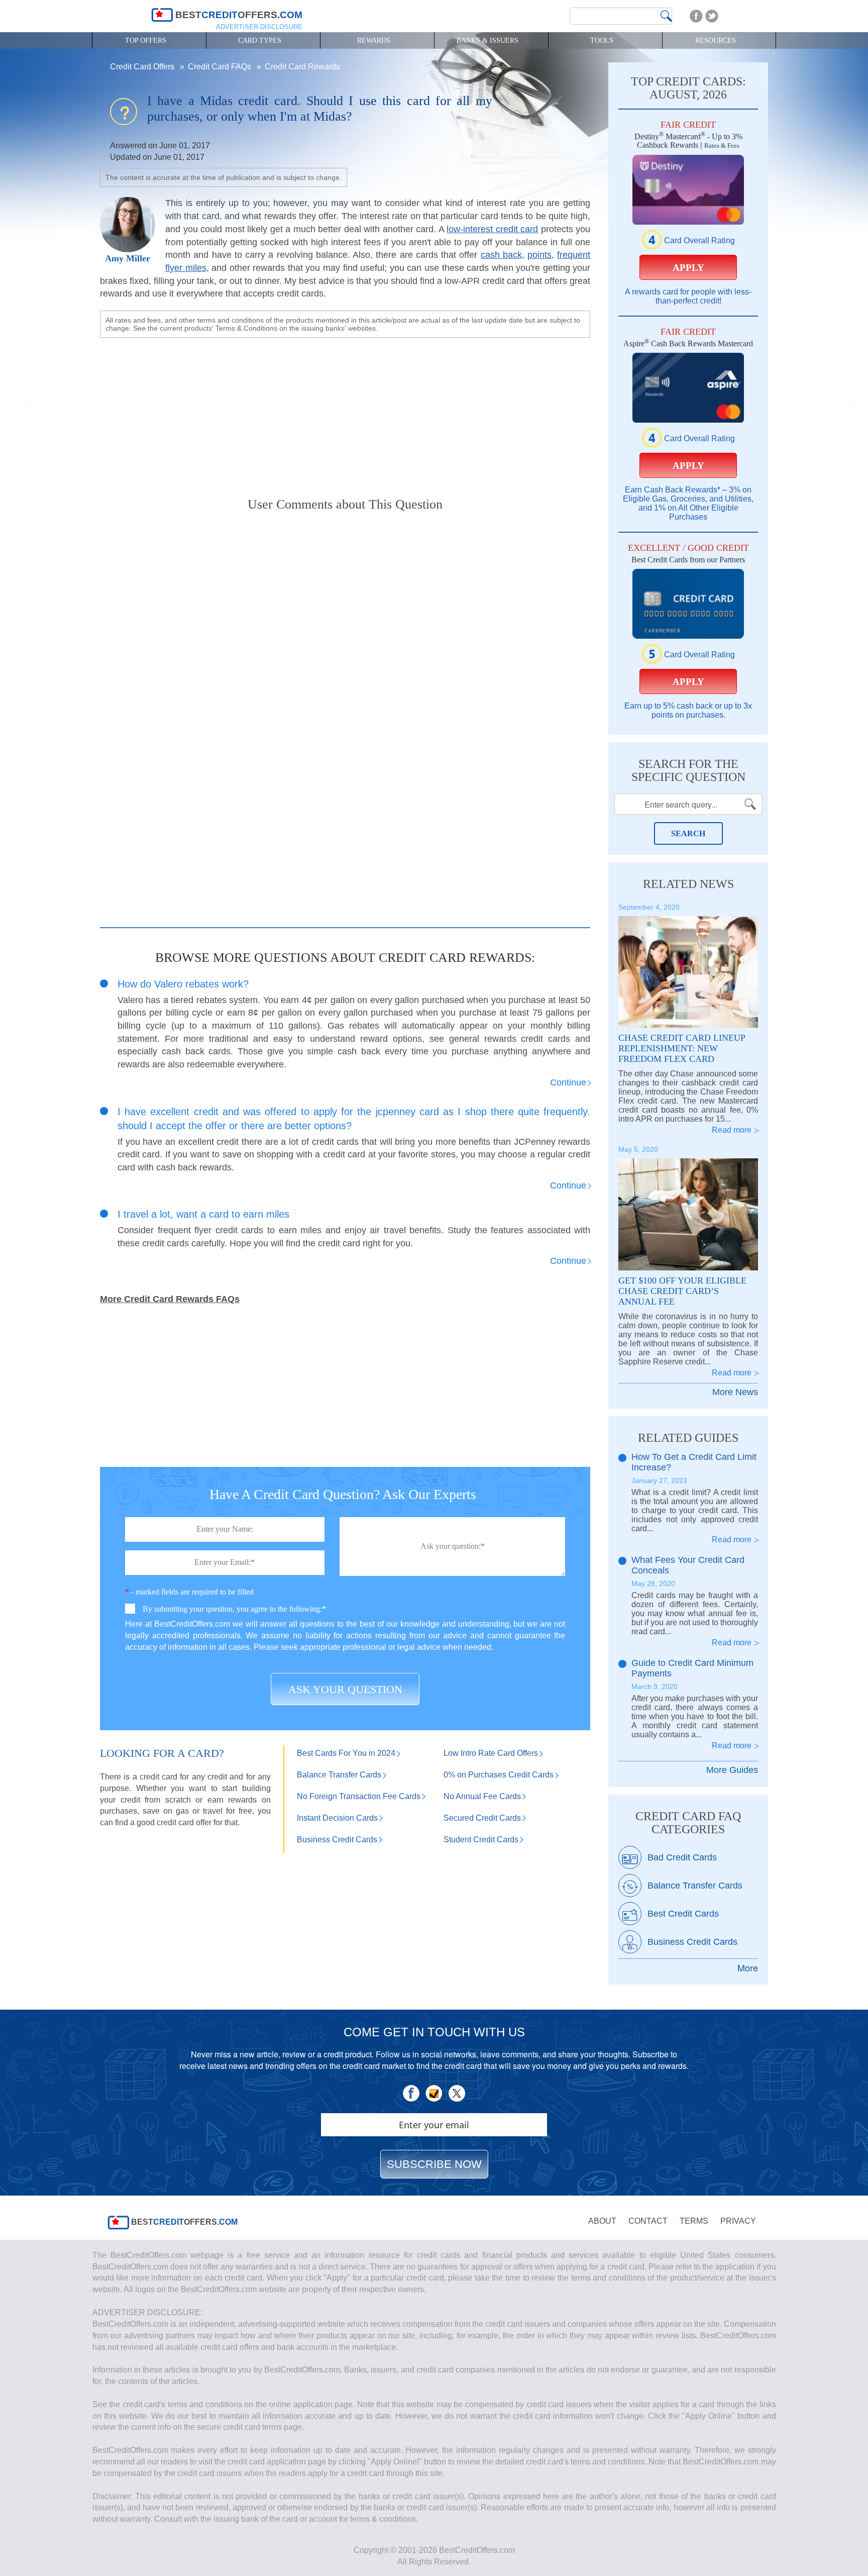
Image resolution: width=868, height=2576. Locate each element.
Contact (648, 2221)
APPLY (688, 268)
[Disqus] (345, 649)
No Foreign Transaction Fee (359, 1796)
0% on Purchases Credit (499, 1775)
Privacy (738, 2221)
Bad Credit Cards (682, 1857)
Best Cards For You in (346, 1753)
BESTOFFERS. (183, 2222)
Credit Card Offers (143, 67)
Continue (568, 1082)
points (539, 255)
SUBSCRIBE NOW (434, 2164)
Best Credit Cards (683, 1914)
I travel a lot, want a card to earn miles (203, 1214)
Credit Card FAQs (221, 67)
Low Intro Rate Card (491, 1753)
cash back (501, 255)
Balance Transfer (339, 1775)
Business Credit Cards (692, 1942)
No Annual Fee (482, 1796)
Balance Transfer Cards (695, 1886)
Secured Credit (482, 1818)
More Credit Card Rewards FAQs (170, 1299)
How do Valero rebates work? (183, 984)
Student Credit (481, 1840)
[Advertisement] (345, 409)
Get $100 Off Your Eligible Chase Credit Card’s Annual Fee (682, 1291)
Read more (732, 1130)
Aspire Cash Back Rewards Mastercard (688, 343)
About (602, 2221)
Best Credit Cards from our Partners (688, 560)
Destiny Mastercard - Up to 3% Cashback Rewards (688, 141)
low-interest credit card (492, 229)
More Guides (732, 1770)
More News (735, 1392)
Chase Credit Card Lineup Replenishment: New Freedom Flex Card (682, 1048)
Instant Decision (337, 1818)
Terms (694, 2221)
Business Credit (337, 1840)
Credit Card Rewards (302, 67)
